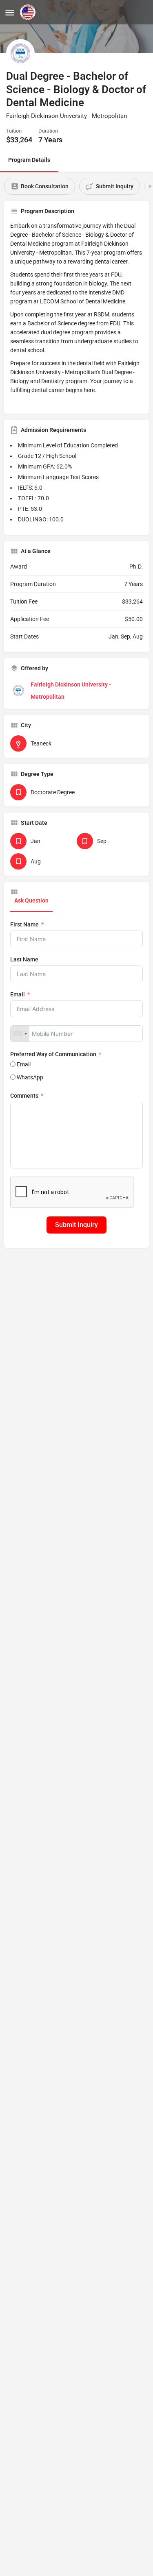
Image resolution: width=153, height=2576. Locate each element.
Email (18, 994)
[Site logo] (29, 12)
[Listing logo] (20, 53)
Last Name (24, 959)
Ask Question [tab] (31, 900)
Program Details (29, 160)
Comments (24, 1096)
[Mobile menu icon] (10, 12)
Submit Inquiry (76, 1225)
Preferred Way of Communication (53, 1054)
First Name (24, 924)
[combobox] (20, 1034)
